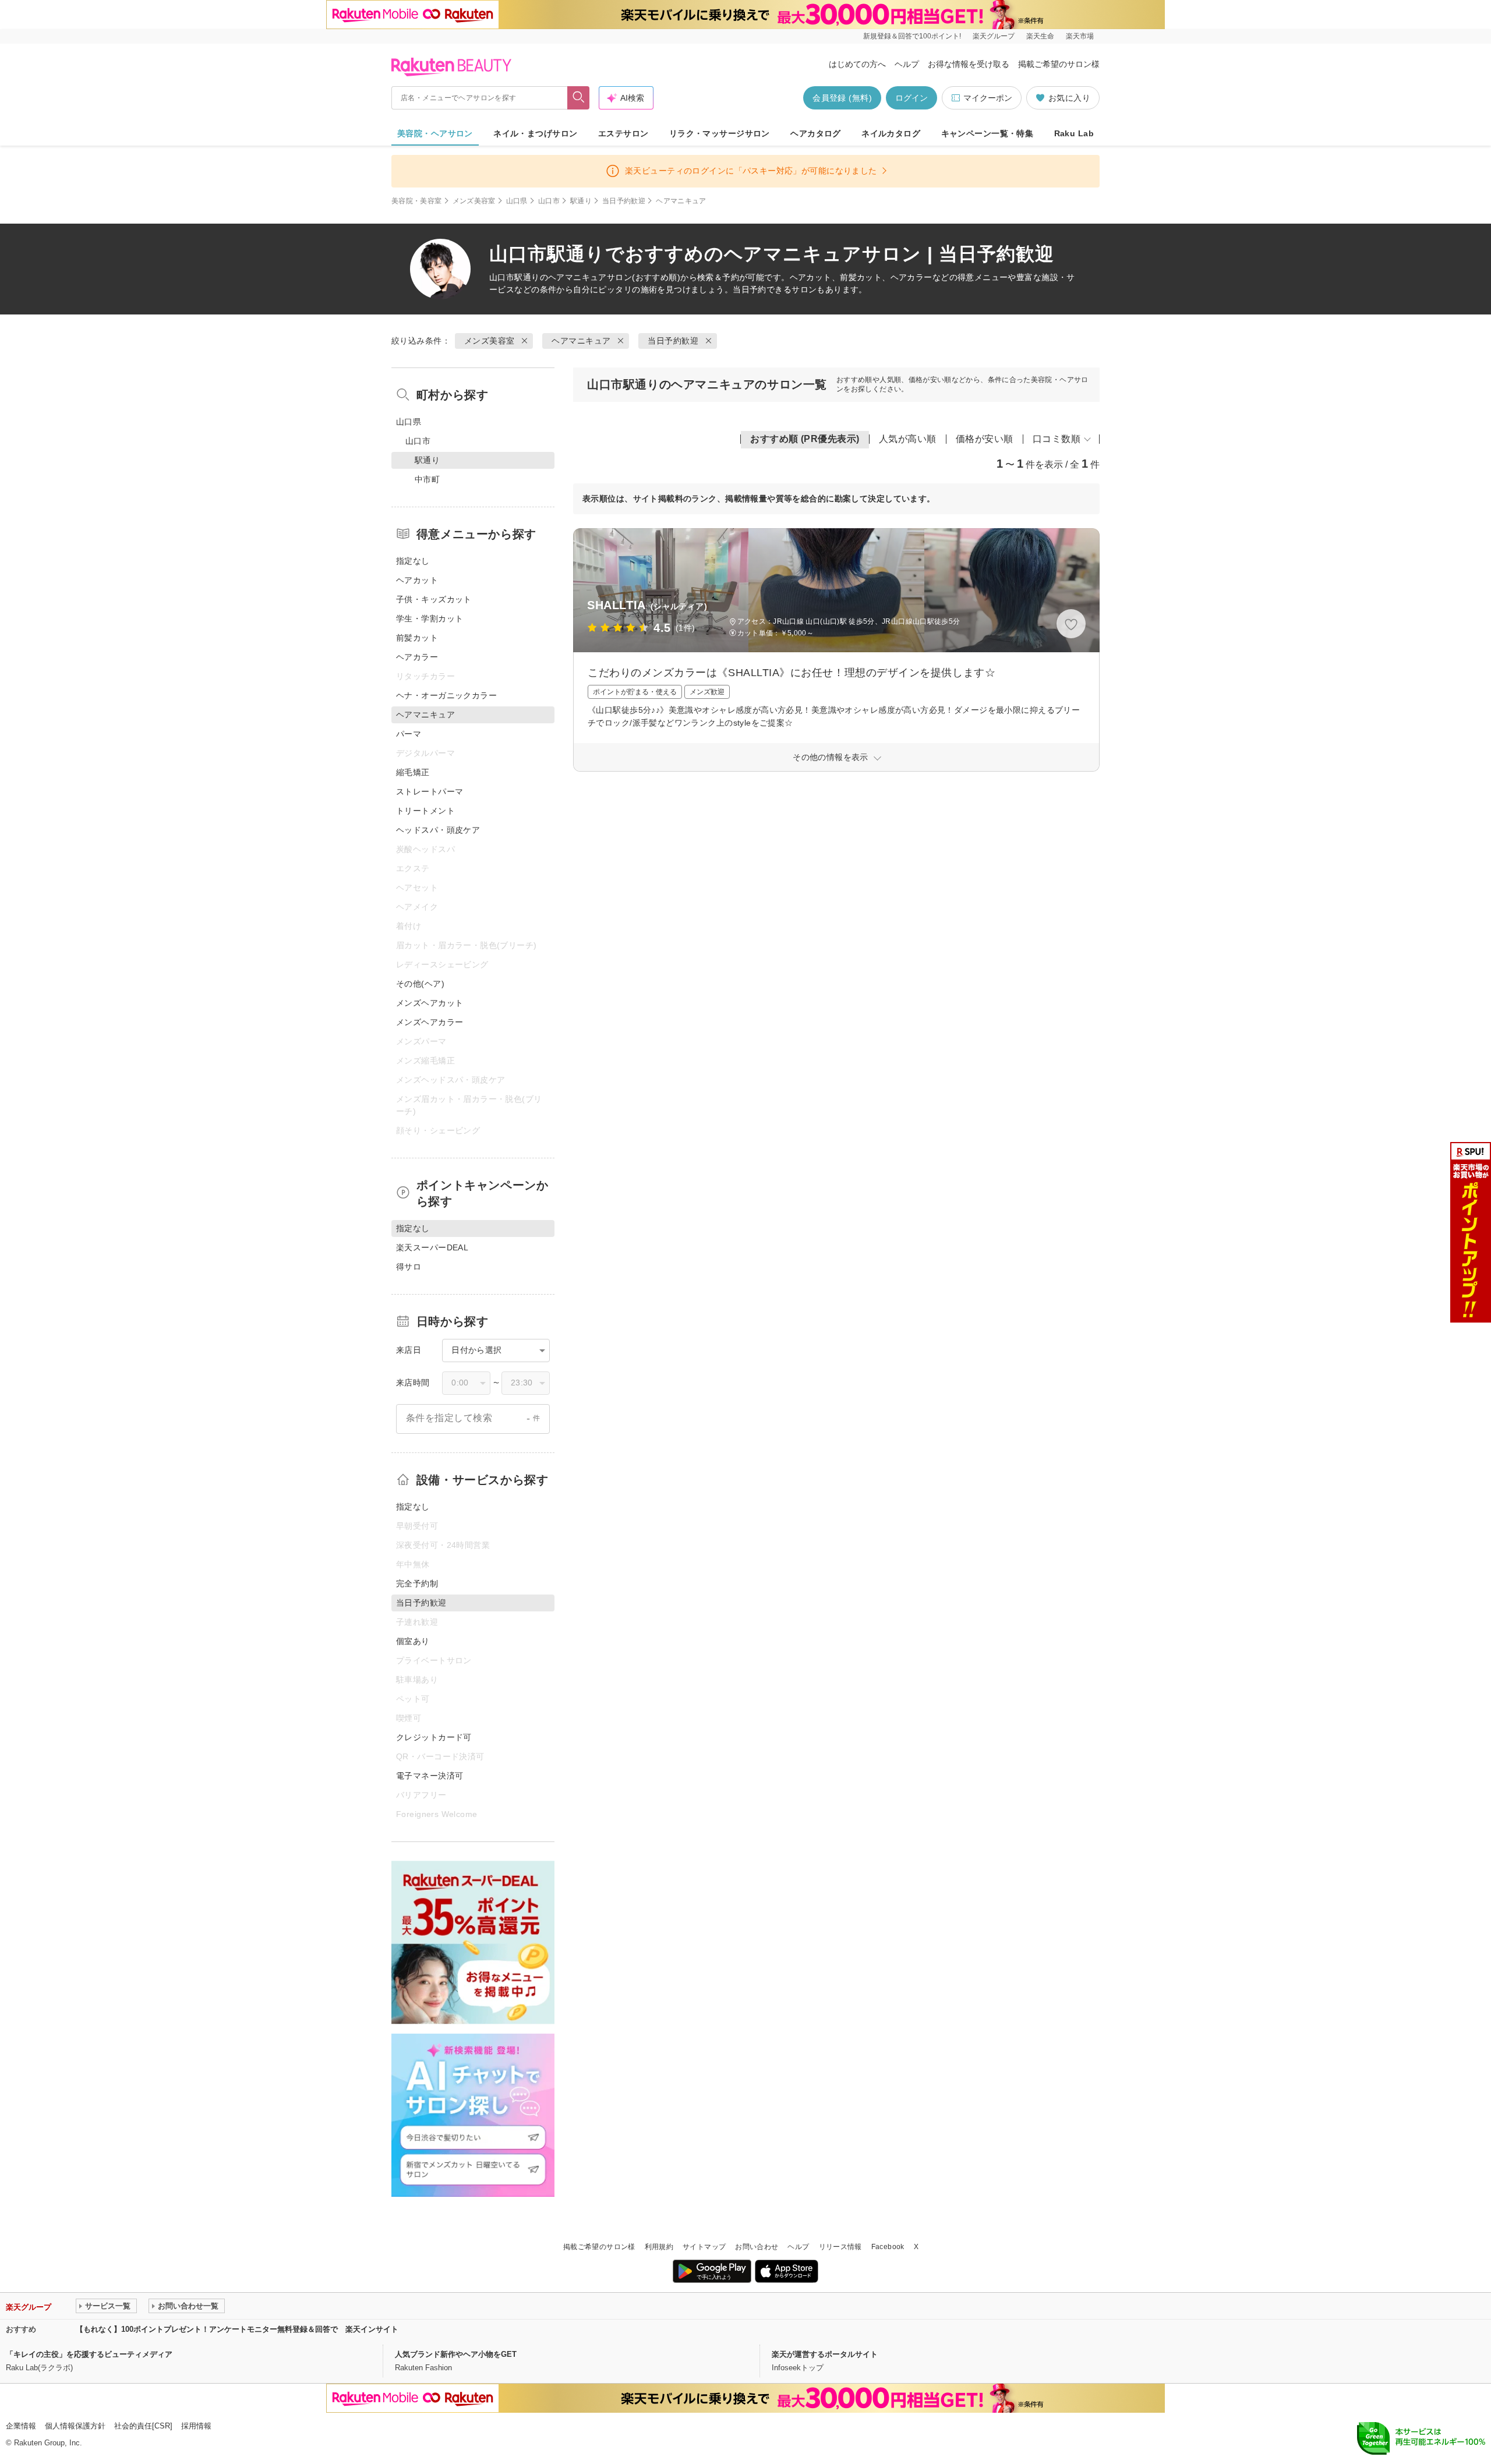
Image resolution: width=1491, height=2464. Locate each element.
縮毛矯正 (413, 772)
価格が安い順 (985, 439)
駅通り (581, 201)
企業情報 (21, 2426)
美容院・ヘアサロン (435, 133)
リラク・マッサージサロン (720, 133)
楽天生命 (1040, 36)
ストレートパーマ (430, 791)
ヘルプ (907, 64)
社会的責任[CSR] (143, 2426)
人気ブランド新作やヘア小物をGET (456, 2354)
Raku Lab (1074, 133)
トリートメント (425, 811)
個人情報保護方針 (75, 2426)
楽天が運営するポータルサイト (825, 2354)
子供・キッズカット (434, 599)
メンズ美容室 (474, 201)
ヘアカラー (417, 657)
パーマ (409, 734)
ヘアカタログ (816, 133)
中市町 (427, 479)
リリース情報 (840, 2247)
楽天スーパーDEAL (432, 1247)
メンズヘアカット (430, 1003)
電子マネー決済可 (430, 1776)
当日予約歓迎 (624, 201)
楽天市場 (1080, 36)
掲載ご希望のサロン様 (1059, 64)
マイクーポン (988, 98)
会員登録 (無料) (842, 98)
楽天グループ (994, 36)
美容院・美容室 (417, 201)
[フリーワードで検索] (579, 98)
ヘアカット (417, 580)
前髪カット (417, 638)
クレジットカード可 (434, 1737)
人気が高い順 (908, 439)
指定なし (413, 561)
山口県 (517, 201)
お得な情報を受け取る (969, 64)
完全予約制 (417, 1583)
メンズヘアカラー (430, 1022)
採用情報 (196, 2426)
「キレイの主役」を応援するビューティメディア (89, 2354)
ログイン (911, 98)
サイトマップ (704, 2247)
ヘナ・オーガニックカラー (446, 695)
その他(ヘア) (420, 984)
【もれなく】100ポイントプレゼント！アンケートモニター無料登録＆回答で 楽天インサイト (237, 2329)
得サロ (409, 1267)
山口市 (549, 201)
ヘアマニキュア (577, 277)
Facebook (888, 2247)
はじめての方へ (857, 64)
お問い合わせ (757, 2247)
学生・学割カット (430, 618)
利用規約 (659, 2247)
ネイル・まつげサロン (535, 133)
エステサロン (623, 133)
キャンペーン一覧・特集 (987, 133)
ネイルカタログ (891, 133)
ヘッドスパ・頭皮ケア (438, 830)
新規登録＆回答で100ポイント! (912, 36)
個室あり (413, 1641)
